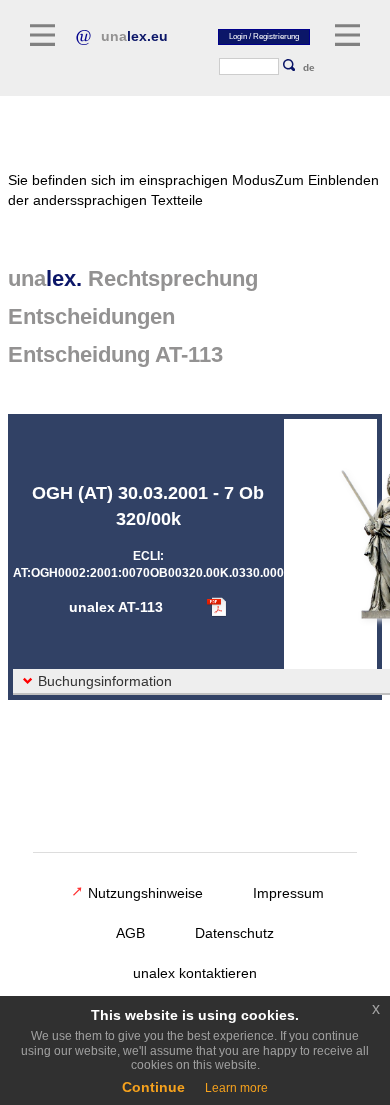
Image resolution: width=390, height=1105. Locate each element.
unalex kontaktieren (195, 973)
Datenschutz (234, 933)
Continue (153, 1087)
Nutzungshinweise (145, 893)
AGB (130, 933)
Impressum (288, 893)
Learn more (236, 1088)
